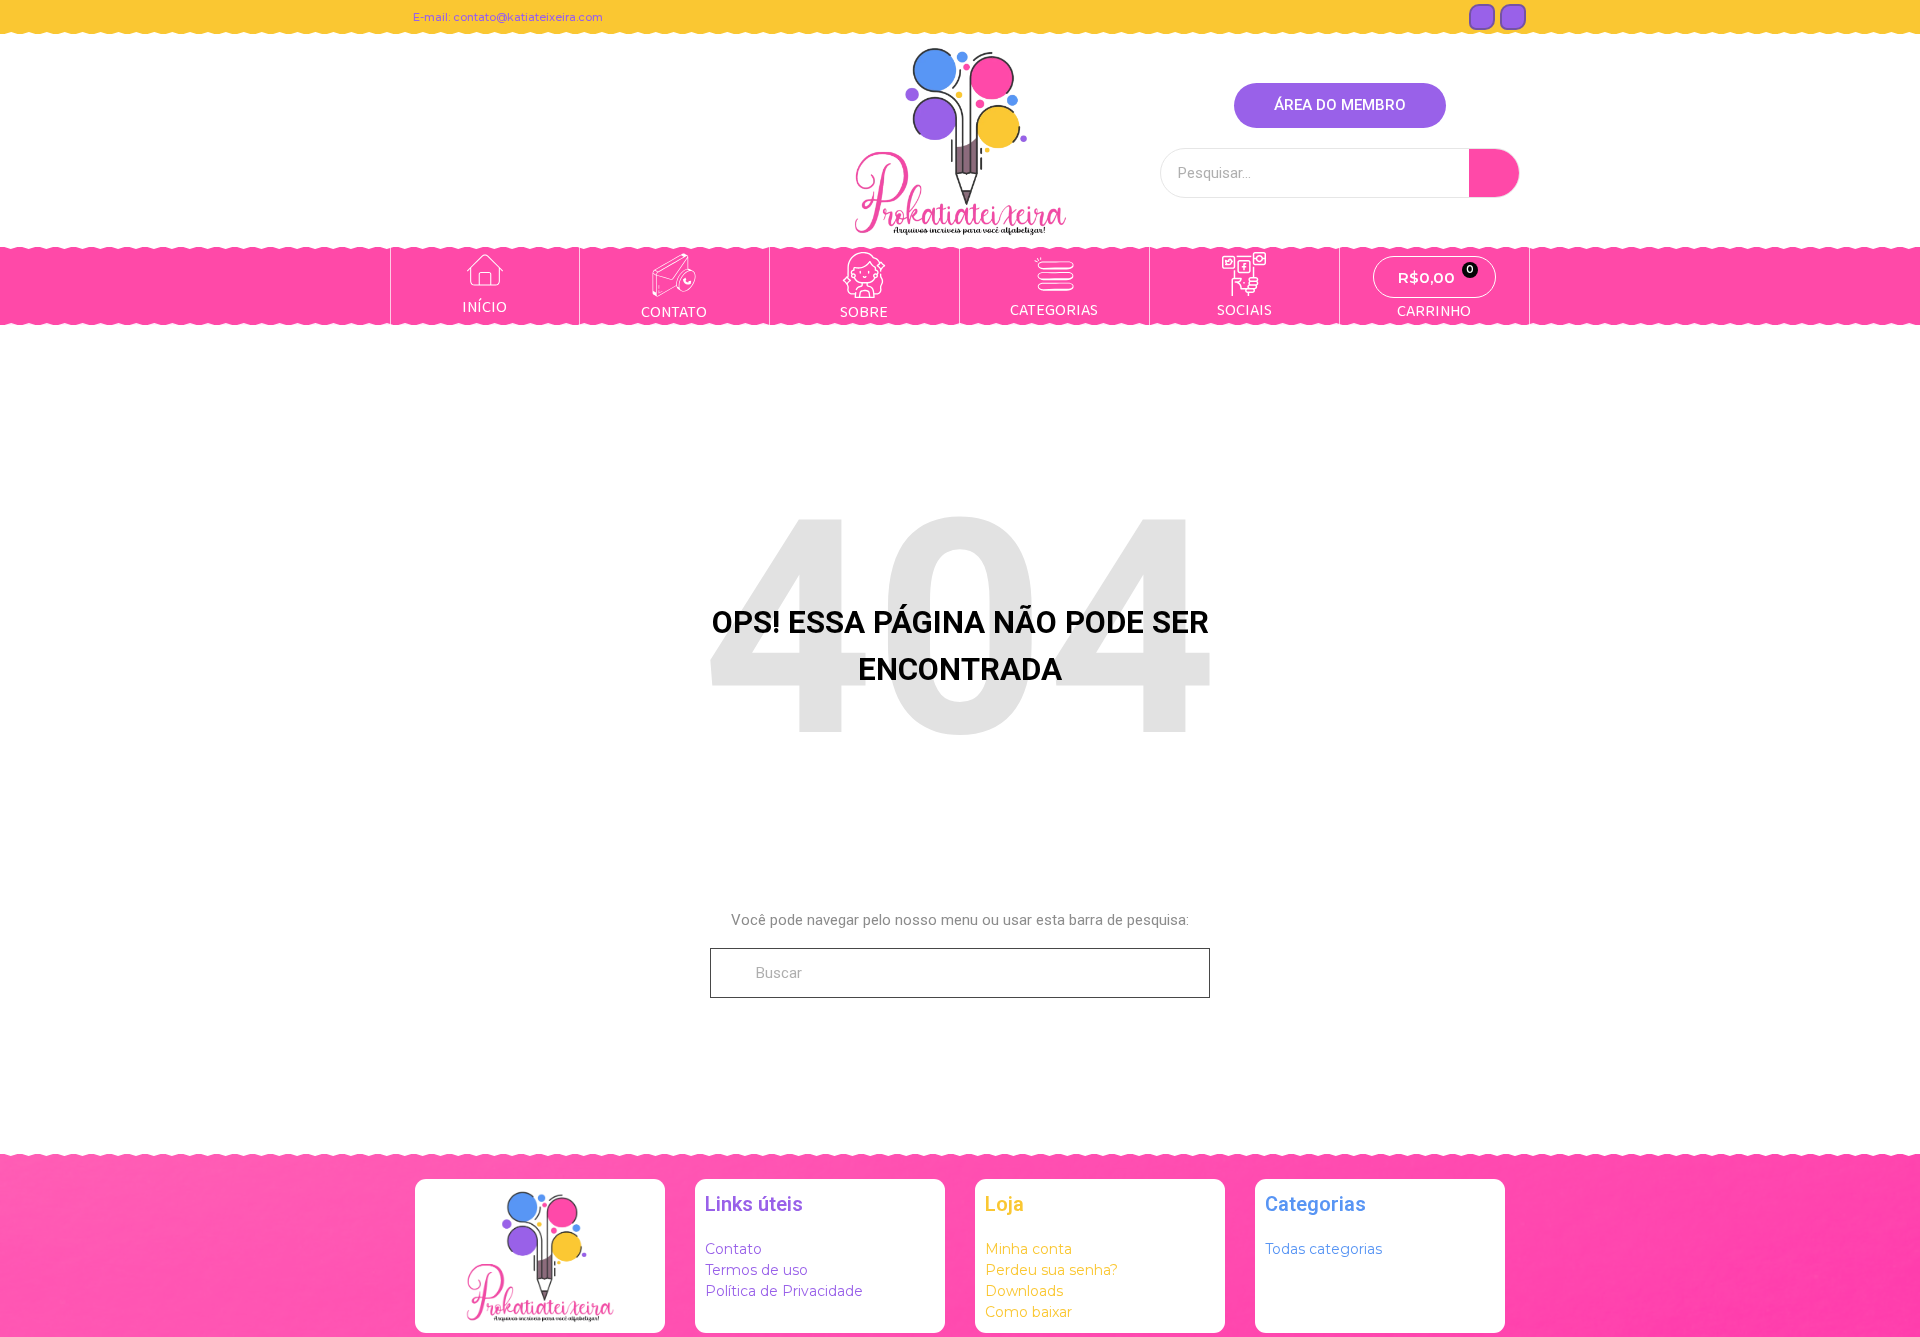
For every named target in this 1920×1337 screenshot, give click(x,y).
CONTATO (674, 312)
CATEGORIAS (1054, 310)
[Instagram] (1513, 17)
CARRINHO (1434, 311)
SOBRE (864, 312)
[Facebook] (1482, 17)
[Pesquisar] (1494, 173)
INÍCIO (484, 307)
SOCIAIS (1244, 310)
